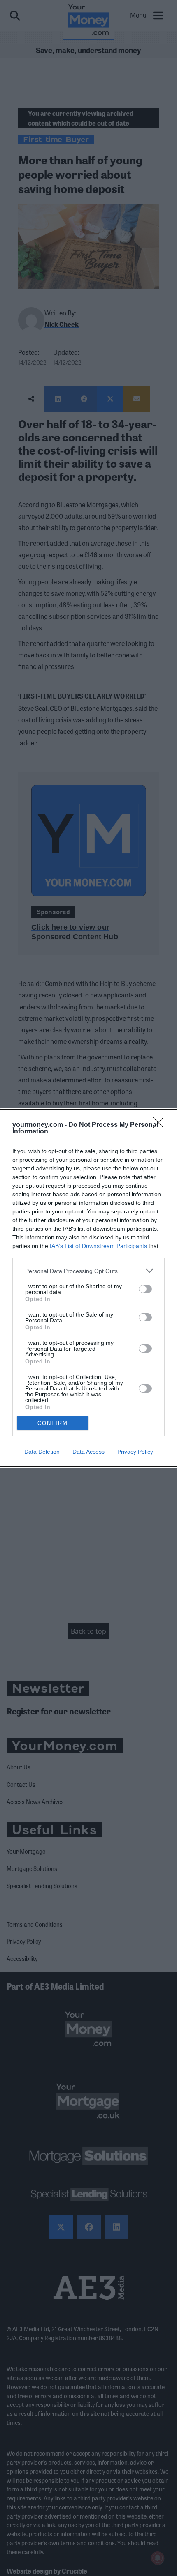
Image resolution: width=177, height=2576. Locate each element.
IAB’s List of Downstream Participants (98, 1246)
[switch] (145, 1289)
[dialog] (88, 1288)
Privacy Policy (135, 1452)
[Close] (161, 1125)
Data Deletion (42, 1452)
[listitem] (88, 1271)
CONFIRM (53, 1423)
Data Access (88, 1452)
